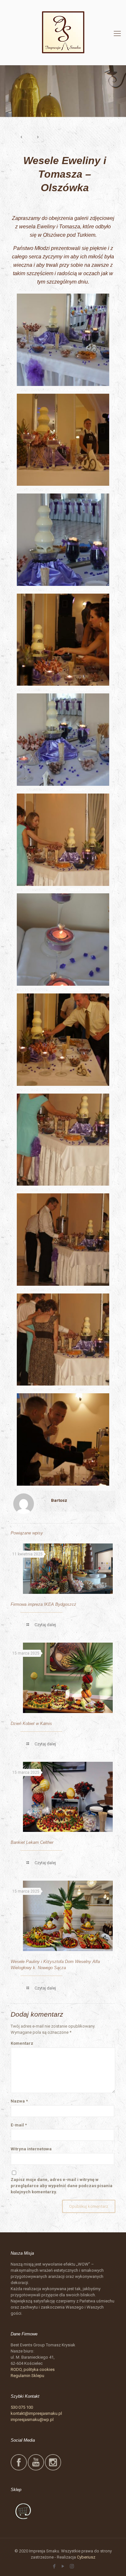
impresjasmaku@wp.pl (32, 2420)
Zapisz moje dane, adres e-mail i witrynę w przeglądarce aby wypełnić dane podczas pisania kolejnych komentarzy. (62, 2186)
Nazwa (19, 2101)
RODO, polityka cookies (33, 2369)
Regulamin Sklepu (27, 2376)
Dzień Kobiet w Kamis (31, 1724)
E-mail (19, 2125)
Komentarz (22, 2043)
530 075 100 (22, 2407)
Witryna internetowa (31, 2149)
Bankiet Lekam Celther (32, 1842)
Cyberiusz (86, 2557)
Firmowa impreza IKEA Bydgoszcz (43, 1604)
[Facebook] (54, 2566)
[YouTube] (63, 2566)
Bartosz (59, 1500)
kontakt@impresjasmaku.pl (36, 2413)
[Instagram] (72, 2566)
